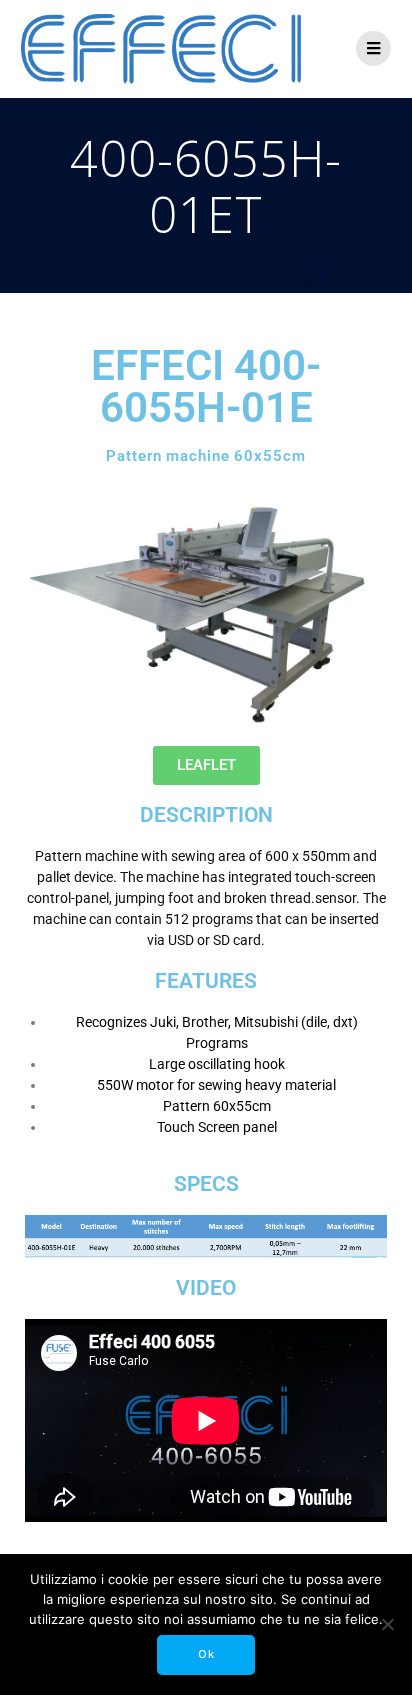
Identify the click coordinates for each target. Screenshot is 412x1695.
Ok (206, 1654)
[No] (387, 1624)
